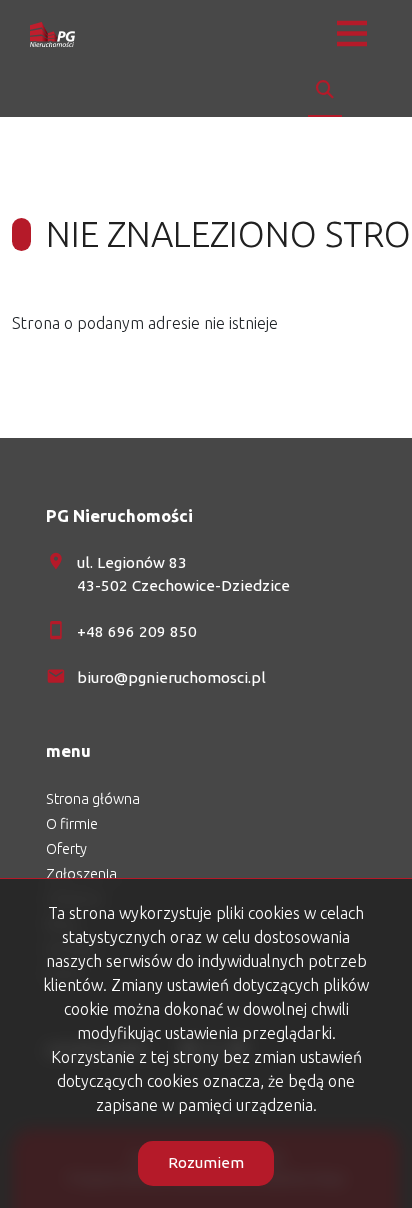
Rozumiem (206, 1162)
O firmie (72, 824)
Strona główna (93, 799)
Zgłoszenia (81, 874)
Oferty (66, 849)
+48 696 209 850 (137, 631)
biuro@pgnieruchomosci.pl (171, 677)
